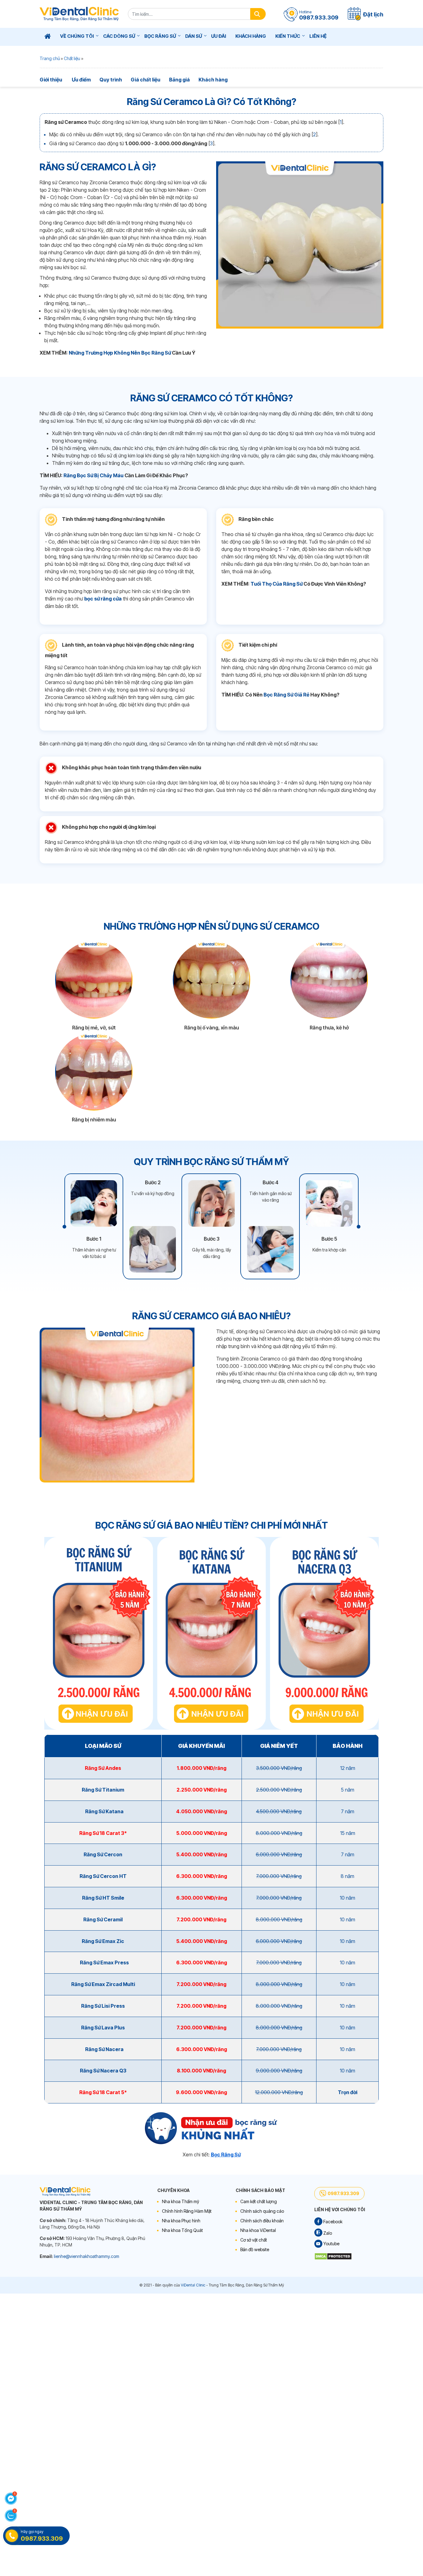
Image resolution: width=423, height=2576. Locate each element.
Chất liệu (72, 58)
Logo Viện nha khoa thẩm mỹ (79, 14)
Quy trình (111, 80)
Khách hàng (213, 80)
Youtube (331, 2244)
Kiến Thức (288, 36)
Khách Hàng (251, 36)
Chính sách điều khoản (262, 2221)
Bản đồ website (255, 2249)
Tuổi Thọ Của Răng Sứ (277, 584)
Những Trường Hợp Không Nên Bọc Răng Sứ (120, 353)
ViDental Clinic (193, 2285)
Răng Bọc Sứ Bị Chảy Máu (94, 475)
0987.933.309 (343, 2193)
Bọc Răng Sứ (160, 36)
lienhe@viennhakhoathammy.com (87, 2256)
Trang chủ (50, 58)
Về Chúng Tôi (77, 36)
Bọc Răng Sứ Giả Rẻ (286, 695)
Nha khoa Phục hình (181, 2221)
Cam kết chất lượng (259, 2201)
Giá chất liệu (146, 80)
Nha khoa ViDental (258, 2230)
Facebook (332, 2222)
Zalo (327, 2233)
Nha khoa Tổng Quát (182, 2230)
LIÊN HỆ (318, 36)
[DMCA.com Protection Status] (333, 2256)
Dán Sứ (194, 36)
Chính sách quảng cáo (262, 2211)
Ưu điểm (81, 80)
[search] (258, 14)
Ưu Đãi (219, 36)
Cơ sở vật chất (254, 2240)
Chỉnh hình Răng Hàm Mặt (187, 2211)
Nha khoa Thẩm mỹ (181, 2201)
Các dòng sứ (119, 36)
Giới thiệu (51, 80)
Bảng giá (179, 80)
